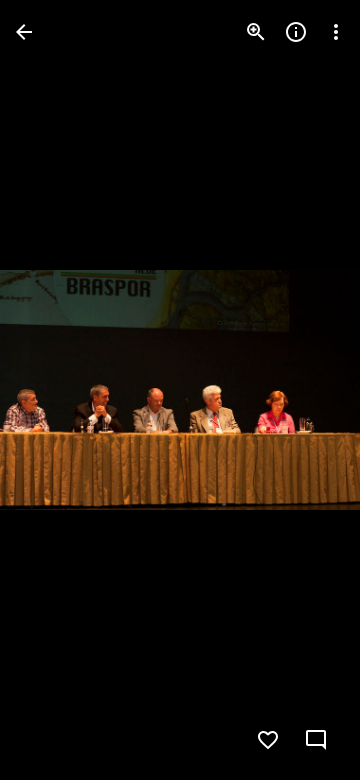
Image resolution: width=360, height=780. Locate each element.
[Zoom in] (256, 32)
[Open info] (296, 32)
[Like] (268, 740)
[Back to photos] (24, 32)
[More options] (336, 32)
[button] (56, 390)
